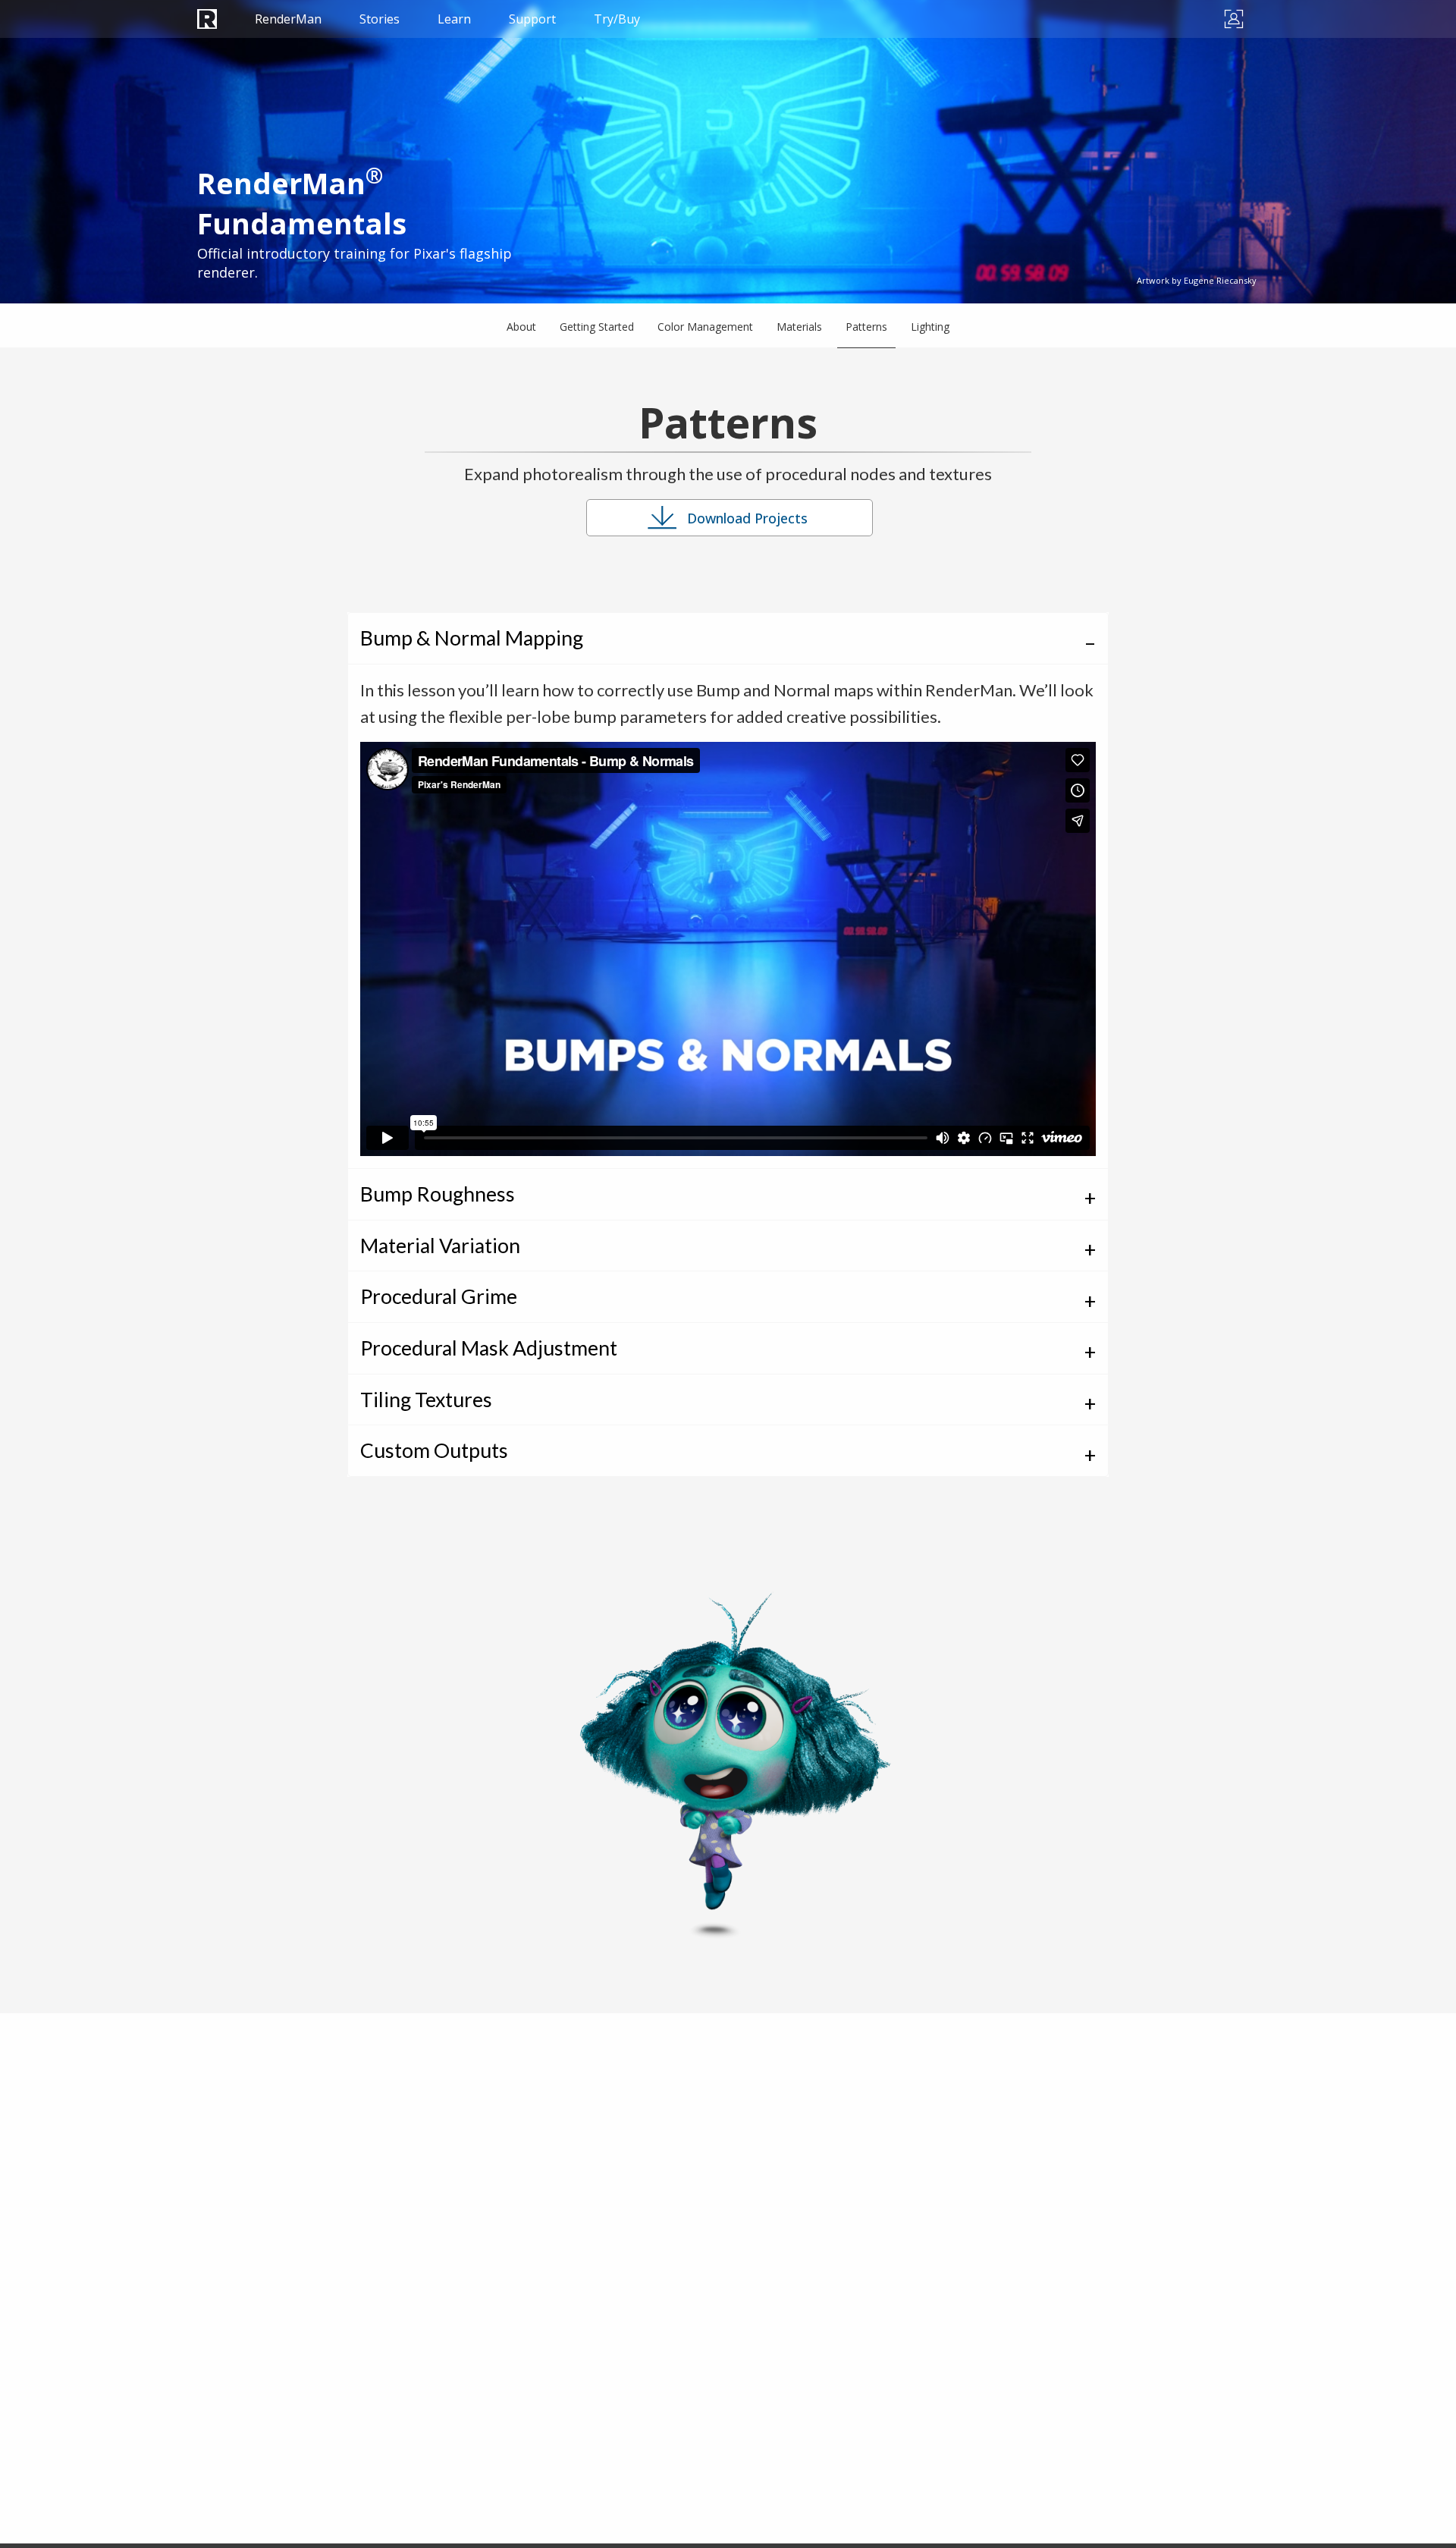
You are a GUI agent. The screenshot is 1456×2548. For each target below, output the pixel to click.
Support (532, 19)
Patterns (866, 327)
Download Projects (747, 518)
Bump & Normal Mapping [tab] (472, 638)
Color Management (705, 327)
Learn (454, 19)
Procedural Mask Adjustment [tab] (489, 1348)
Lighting (930, 327)
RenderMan (288, 19)
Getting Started (597, 327)
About (521, 327)
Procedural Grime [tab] (439, 1296)
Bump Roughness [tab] (438, 1194)
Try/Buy (617, 19)
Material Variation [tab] (440, 1246)
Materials (799, 327)
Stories (380, 19)
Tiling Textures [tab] (426, 1400)
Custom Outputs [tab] (434, 1450)
